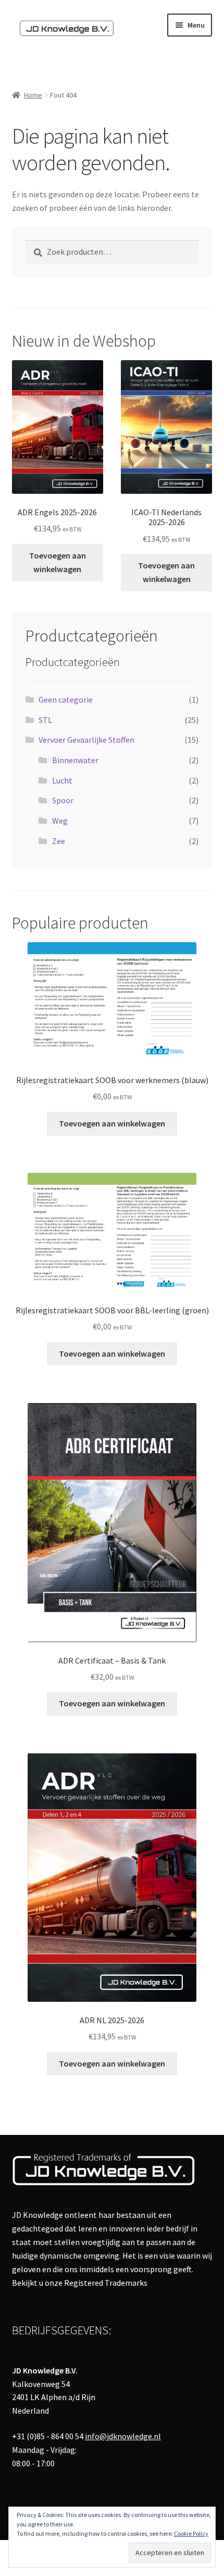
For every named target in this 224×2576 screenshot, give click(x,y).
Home (33, 95)
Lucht (62, 780)
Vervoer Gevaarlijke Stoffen (86, 740)
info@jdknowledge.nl (123, 2436)
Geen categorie (66, 699)
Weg (60, 821)
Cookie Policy (191, 2533)
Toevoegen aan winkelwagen (58, 562)
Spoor (63, 800)
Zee (59, 841)
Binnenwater (75, 760)
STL (45, 720)
